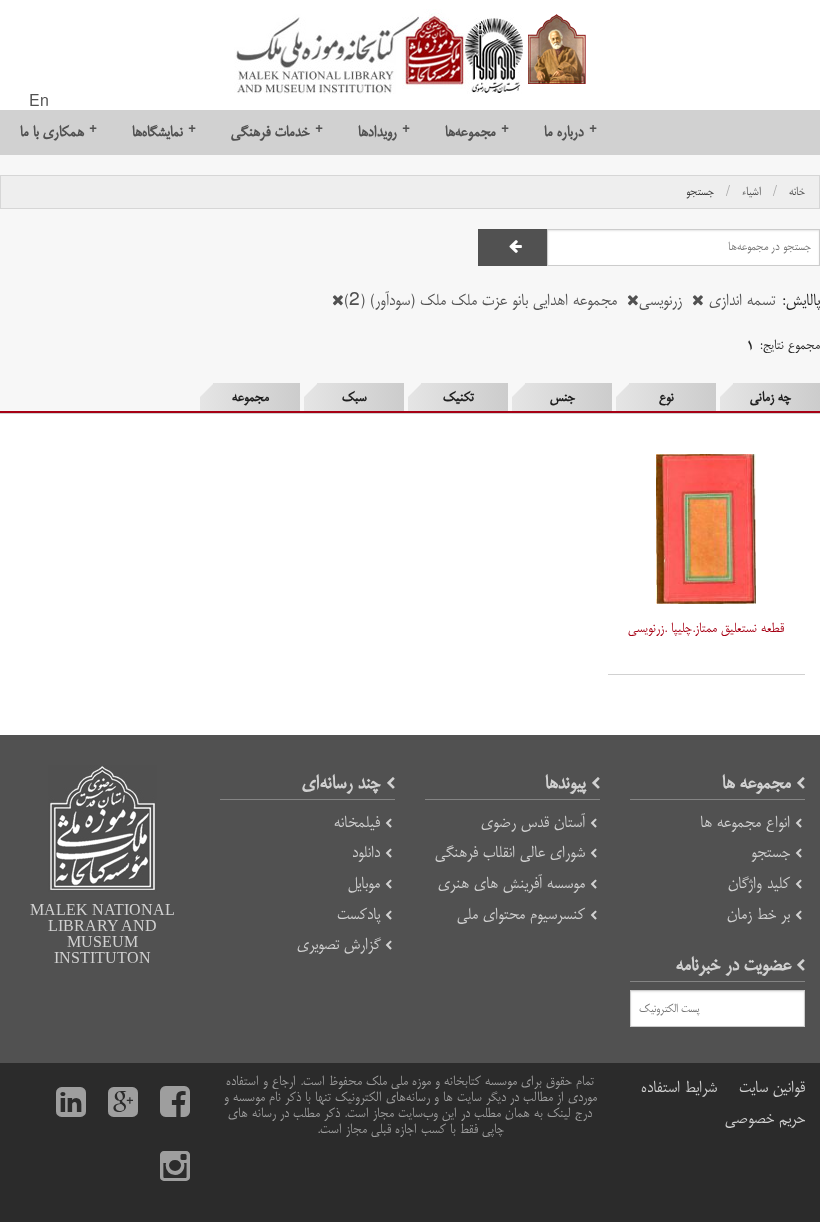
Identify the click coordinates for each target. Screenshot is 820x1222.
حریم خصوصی (765, 1118)
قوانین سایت (772, 1087)
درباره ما (570, 131)
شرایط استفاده (679, 1087)
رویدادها (384, 131)
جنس (562, 397)
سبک (354, 397)
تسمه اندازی (739, 300)
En (39, 102)
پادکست (358, 914)
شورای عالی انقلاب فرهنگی (510, 852)
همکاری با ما (58, 131)
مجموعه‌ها (477, 131)
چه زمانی (770, 397)
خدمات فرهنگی (277, 131)
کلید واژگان (759, 883)
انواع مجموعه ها (745, 822)
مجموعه (250, 397)
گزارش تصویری (338, 944)
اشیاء (751, 192)
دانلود (366, 852)
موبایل (364, 883)
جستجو (700, 192)
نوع (666, 397)
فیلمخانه (357, 822)
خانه (797, 192)
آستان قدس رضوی (533, 822)
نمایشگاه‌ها (164, 131)
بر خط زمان (758, 914)
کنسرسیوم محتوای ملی (521, 914)
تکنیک (458, 397)
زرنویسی (660, 300)
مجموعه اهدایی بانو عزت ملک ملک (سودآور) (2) (480, 300)
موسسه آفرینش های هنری (511, 883)
